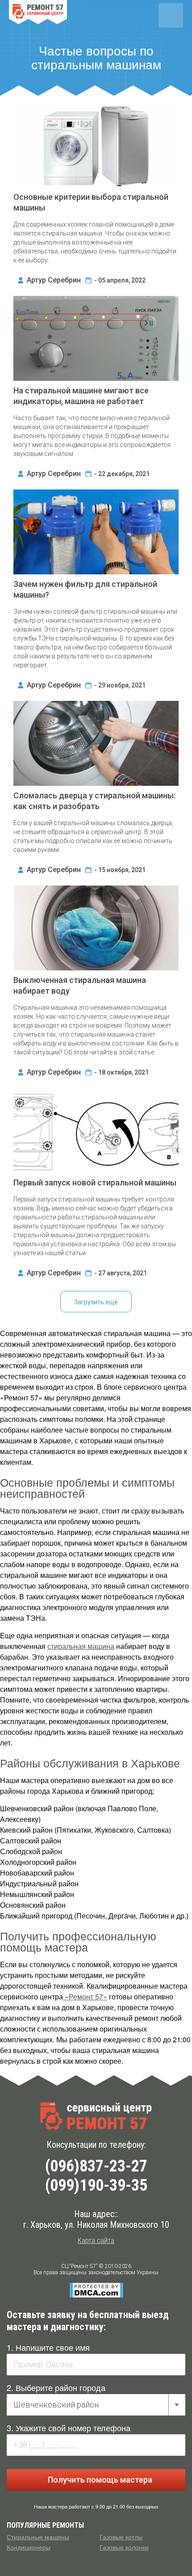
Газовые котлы (121, 2537)
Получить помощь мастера (99, 2480)
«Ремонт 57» (85, 1996)
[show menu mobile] (171, 15)
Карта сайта (96, 2241)
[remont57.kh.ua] (96, 2116)
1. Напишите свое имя (48, 2347)
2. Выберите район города (56, 2387)
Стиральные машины (38, 2537)
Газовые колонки (124, 2547)
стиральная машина (81, 1646)
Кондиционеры (29, 2547)
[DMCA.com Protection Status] (96, 2290)
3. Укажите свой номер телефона (69, 2428)
